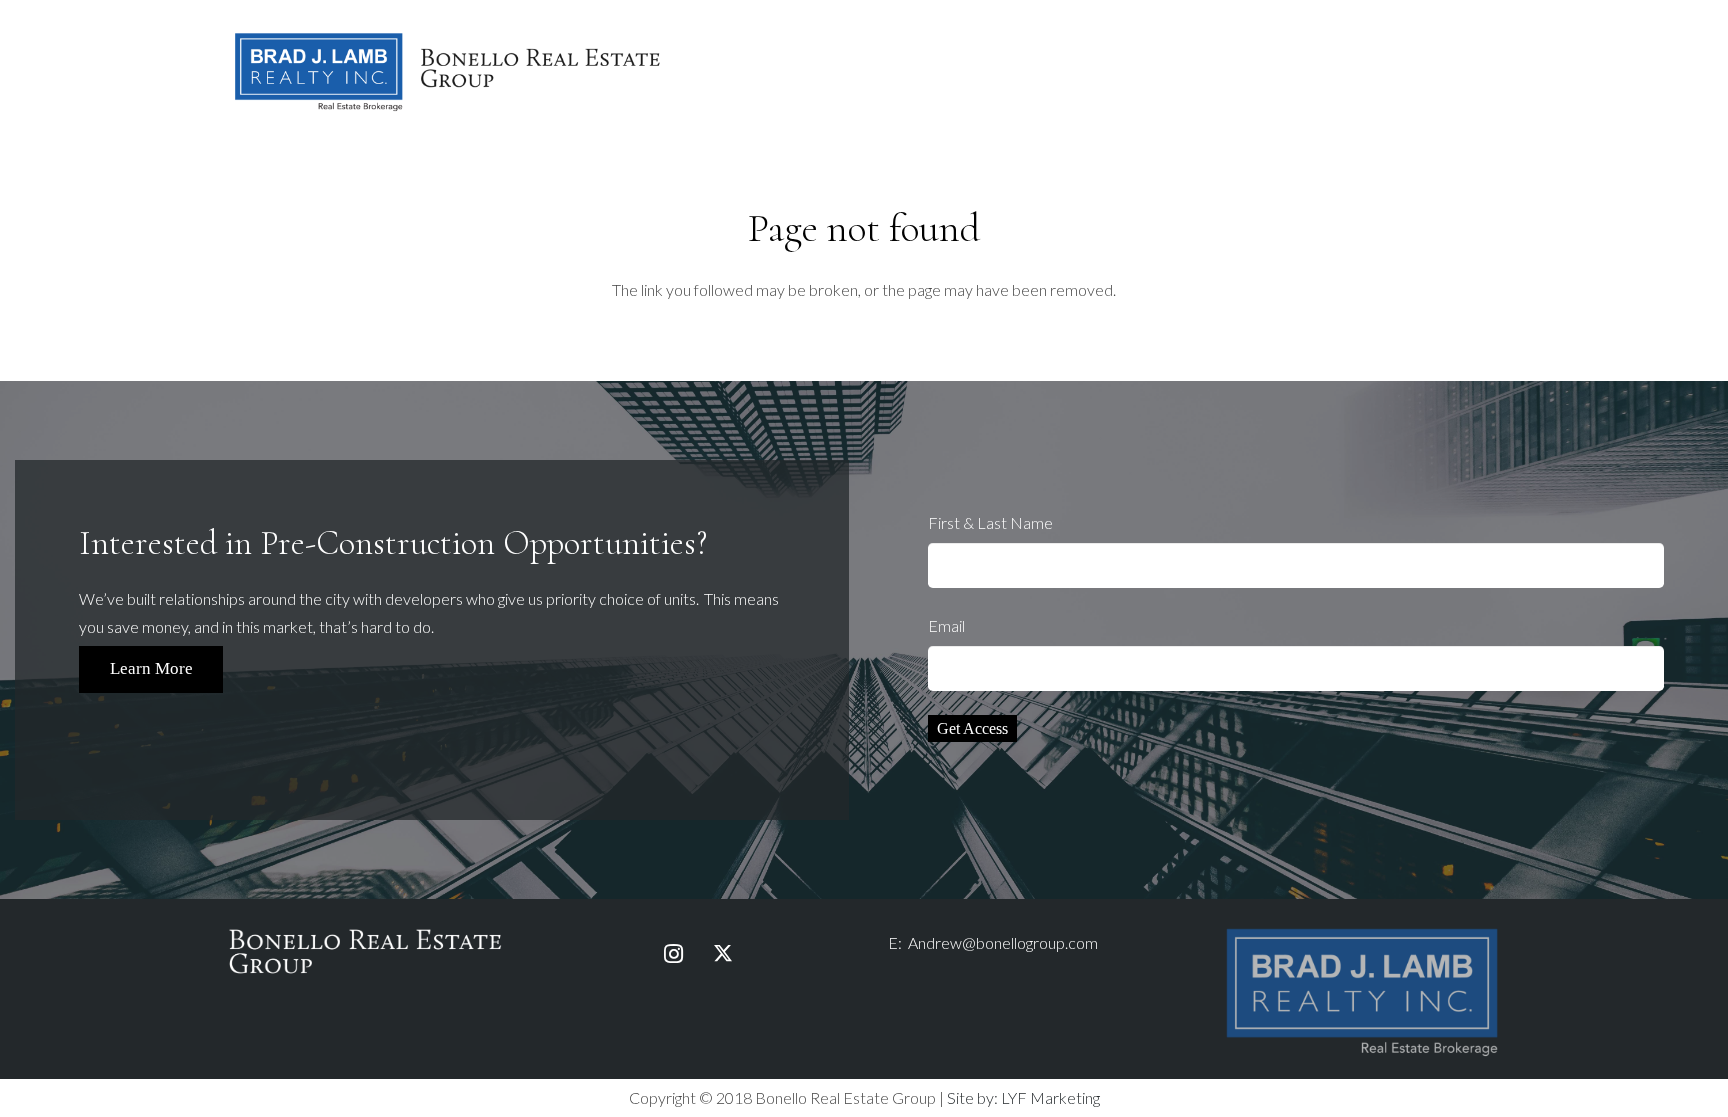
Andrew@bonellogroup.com (1003, 942)
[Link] (448, 70)
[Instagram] (673, 954)
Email (946, 625)
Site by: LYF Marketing (1023, 1097)
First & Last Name (990, 522)
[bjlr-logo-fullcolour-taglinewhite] (1362, 932)
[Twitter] (723, 954)
